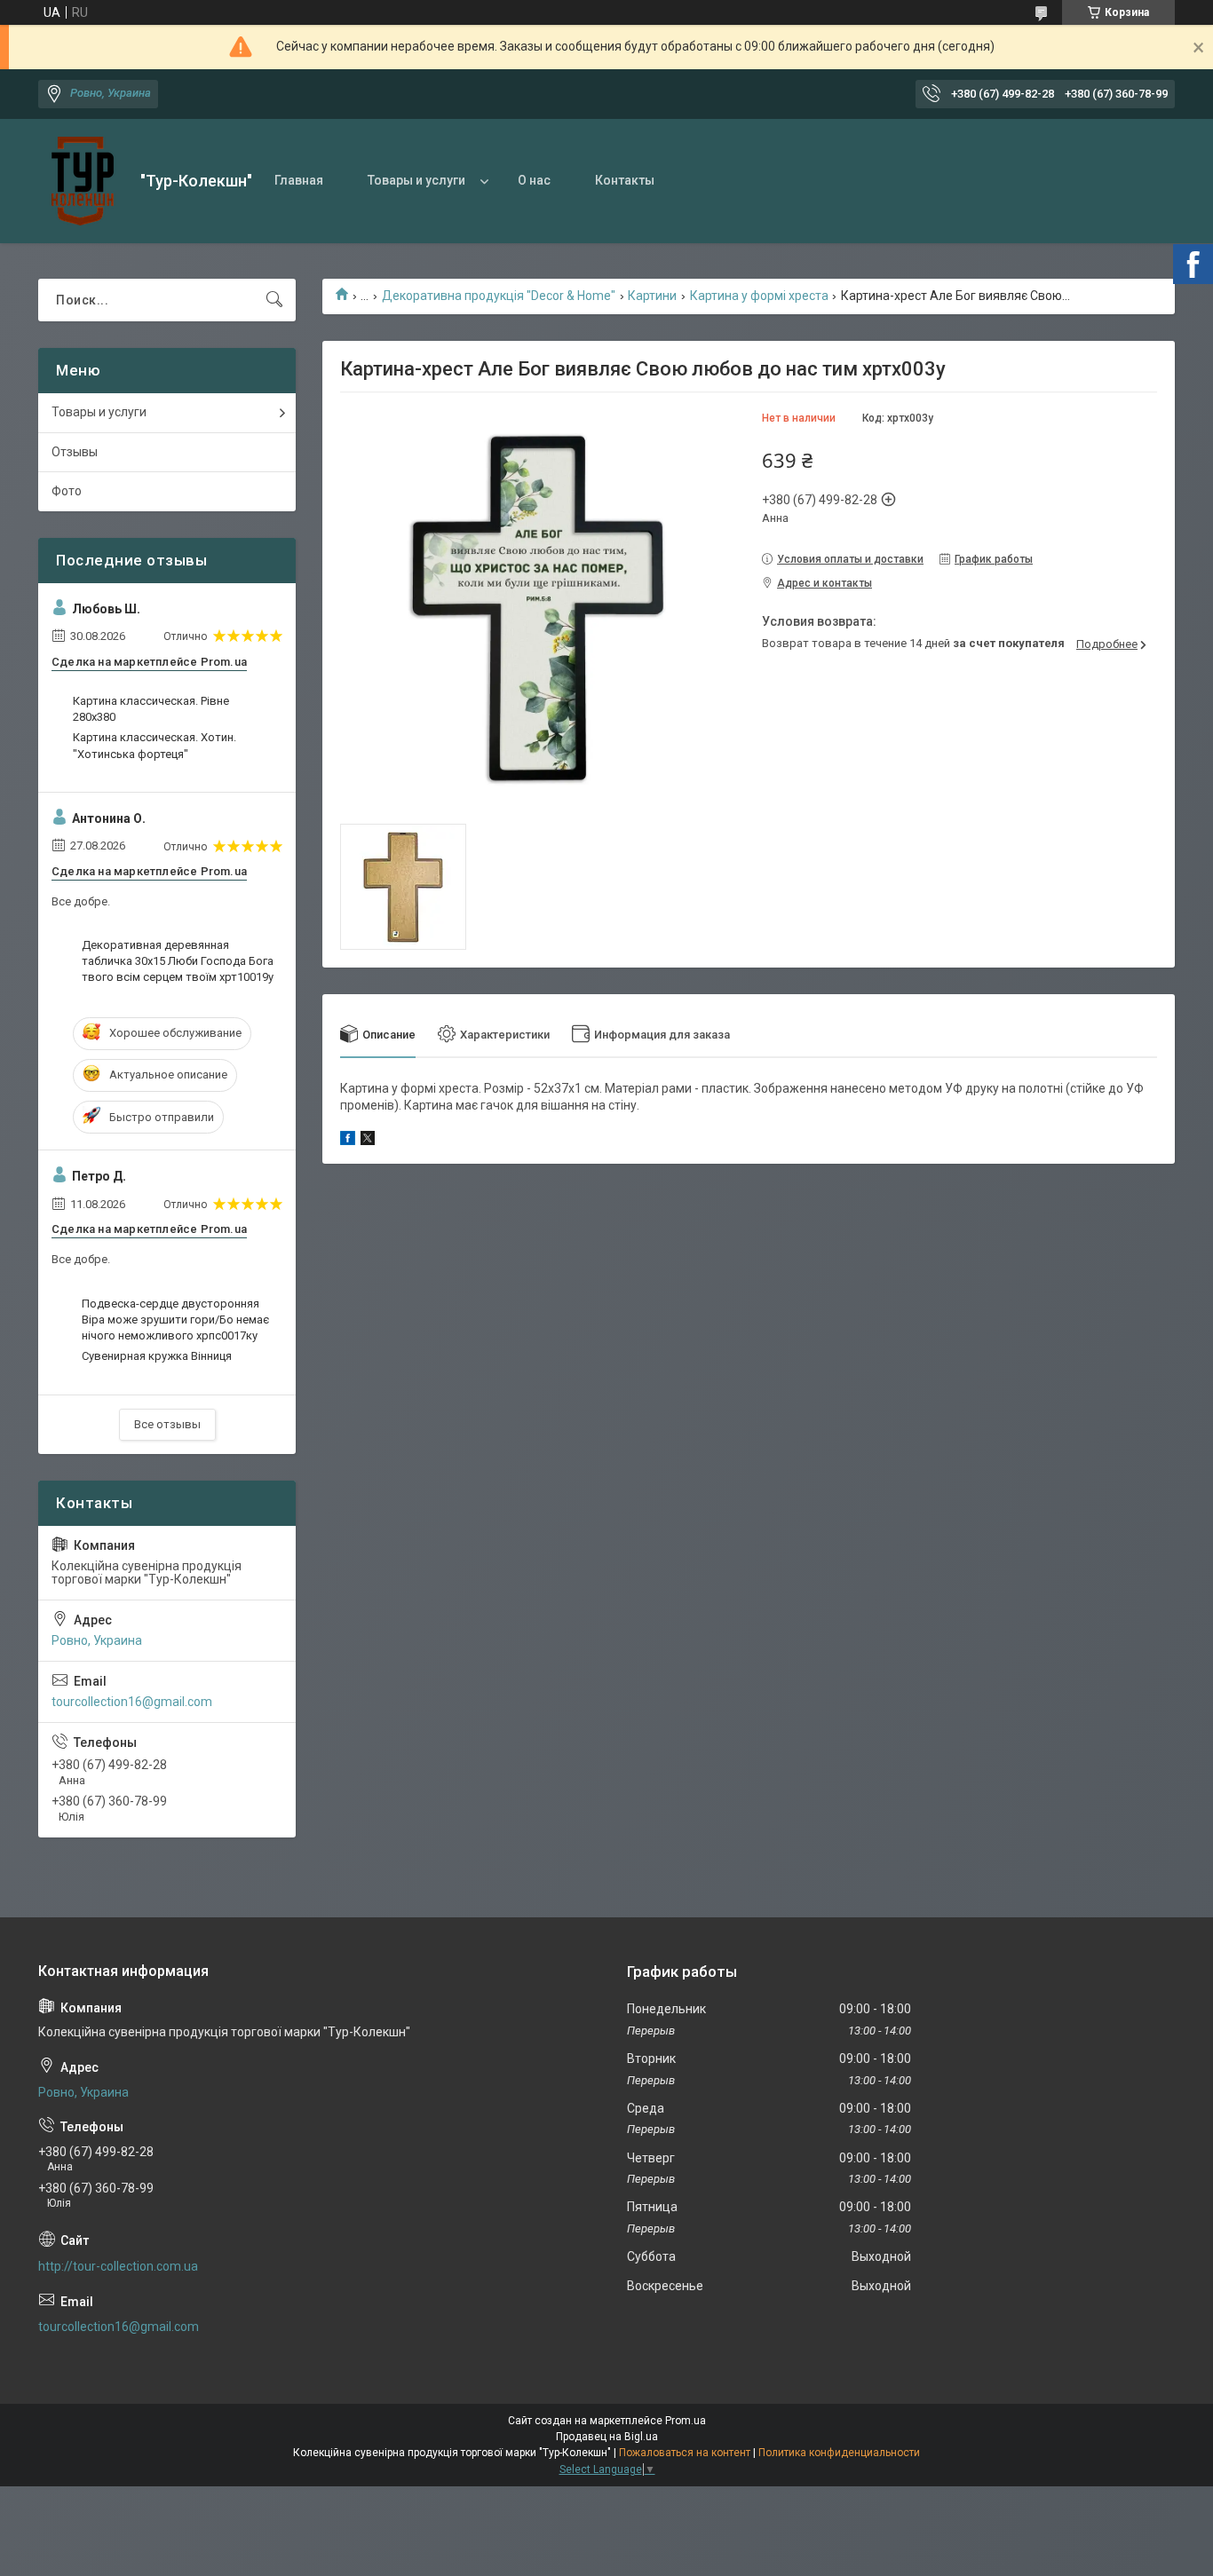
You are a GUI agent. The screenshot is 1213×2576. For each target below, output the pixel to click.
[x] (368, 1141)
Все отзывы (167, 1424)
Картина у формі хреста (759, 296)
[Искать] (274, 300)
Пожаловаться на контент (685, 2453)
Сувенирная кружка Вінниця (157, 1356)
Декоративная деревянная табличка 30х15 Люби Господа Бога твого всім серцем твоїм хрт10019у (178, 961)
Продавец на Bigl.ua (607, 2437)
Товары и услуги (416, 180)
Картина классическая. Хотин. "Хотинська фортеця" (155, 745)
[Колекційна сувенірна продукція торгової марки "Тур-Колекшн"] (83, 181)
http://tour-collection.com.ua (118, 2266)
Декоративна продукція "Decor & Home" (499, 296)
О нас (534, 180)
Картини (652, 296)
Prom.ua (686, 2421)
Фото (67, 491)
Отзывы (75, 452)
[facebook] (348, 1141)
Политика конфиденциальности (839, 2453)
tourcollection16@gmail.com (132, 1702)
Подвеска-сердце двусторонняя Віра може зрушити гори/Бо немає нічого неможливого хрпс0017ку (175, 1320)
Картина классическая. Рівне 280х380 (151, 709)
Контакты (625, 180)
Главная (299, 180)
